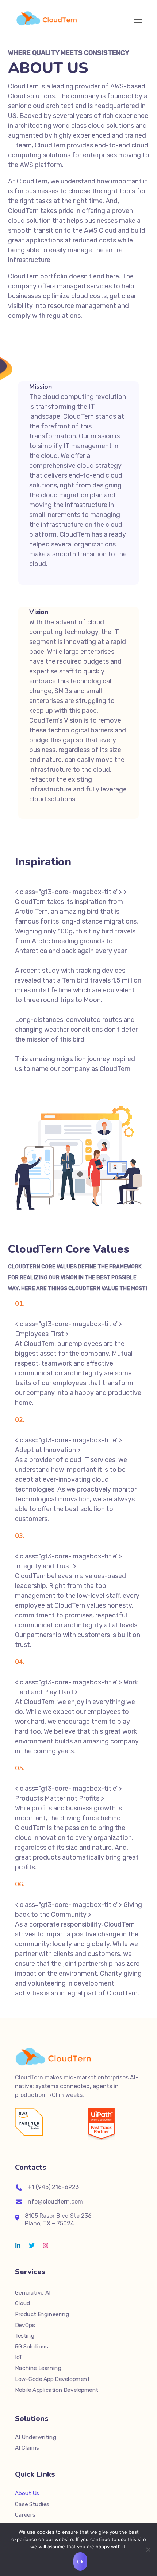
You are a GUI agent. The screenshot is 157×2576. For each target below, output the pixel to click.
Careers (25, 2515)
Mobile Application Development (57, 2390)
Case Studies (32, 2504)
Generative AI (33, 2293)
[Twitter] (32, 2245)
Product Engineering (42, 2314)
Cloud (23, 2303)
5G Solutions (31, 2347)
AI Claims (27, 2448)
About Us (27, 2493)
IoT (19, 2357)
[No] (148, 2549)
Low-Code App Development (52, 2379)
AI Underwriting (36, 2437)
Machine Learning (38, 2368)
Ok (80, 2561)
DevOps (25, 2325)
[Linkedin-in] (18, 2245)
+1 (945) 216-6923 (53, 2187)
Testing (25, 2336)
